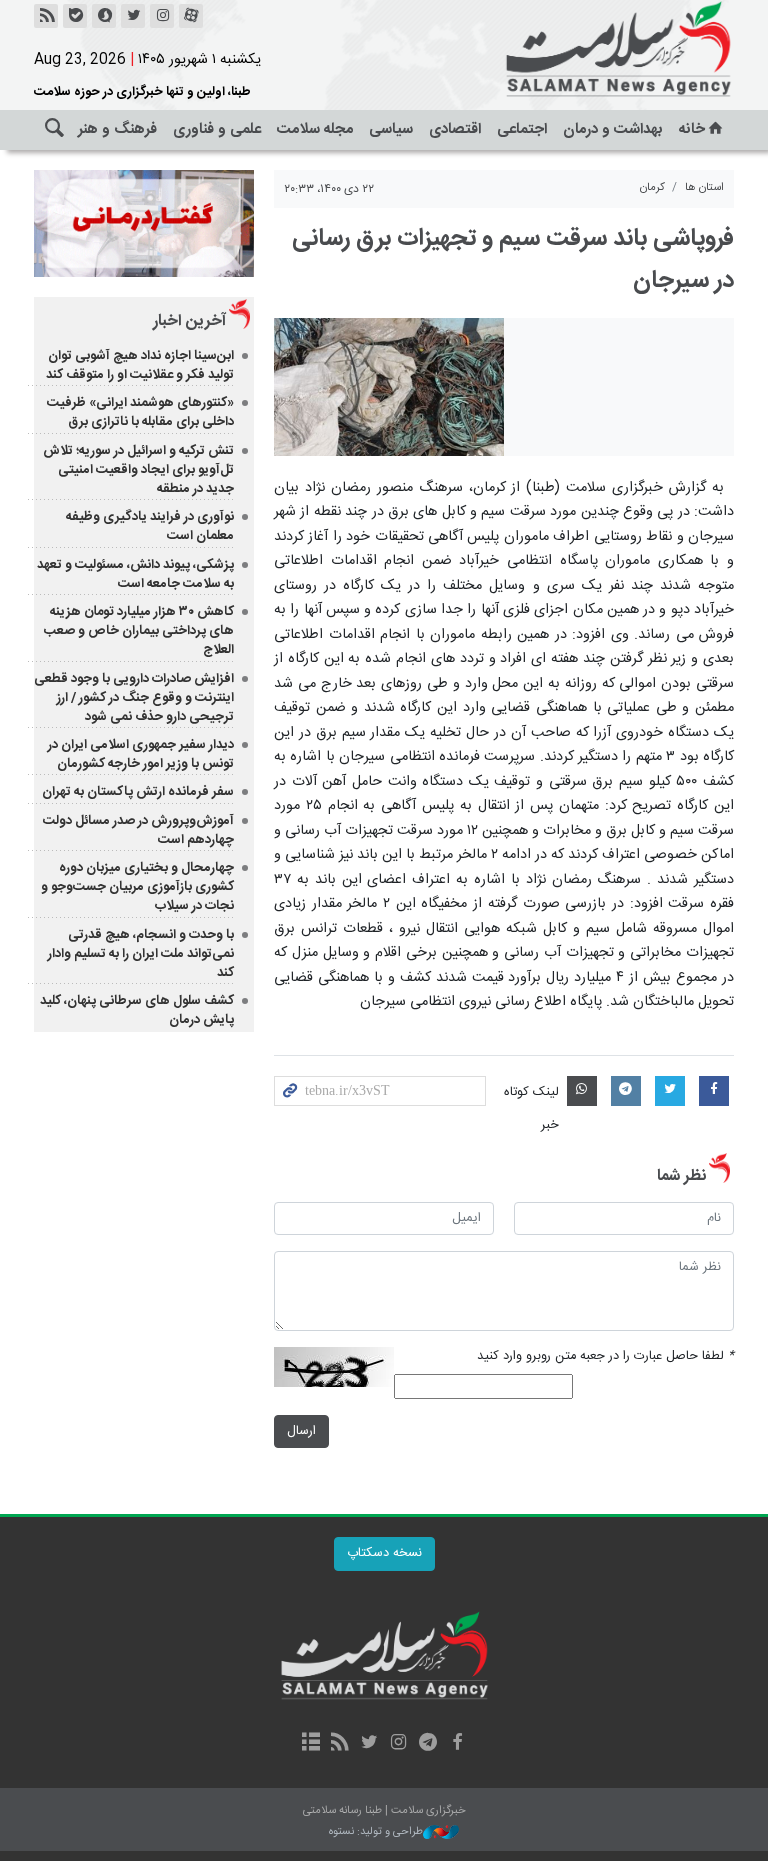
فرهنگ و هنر (117, 129)
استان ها (704, 187)
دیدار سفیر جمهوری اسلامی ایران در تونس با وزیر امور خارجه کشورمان (141, 754)
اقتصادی (455, 129)
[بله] (75, 16)
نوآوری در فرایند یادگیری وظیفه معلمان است (150, 526)
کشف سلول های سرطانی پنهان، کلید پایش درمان (137, 1010)
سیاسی (391, 129)
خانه (692, 129)
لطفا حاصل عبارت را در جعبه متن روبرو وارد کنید (605, 1356)
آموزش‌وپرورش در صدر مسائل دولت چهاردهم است (138, 830)
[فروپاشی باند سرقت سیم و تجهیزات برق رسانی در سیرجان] (389, 387)
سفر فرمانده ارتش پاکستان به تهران (138, 792)
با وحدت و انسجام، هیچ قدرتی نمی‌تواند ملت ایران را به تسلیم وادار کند (141, 954)
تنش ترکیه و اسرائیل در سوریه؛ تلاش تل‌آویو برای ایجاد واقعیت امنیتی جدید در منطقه (138, 470)
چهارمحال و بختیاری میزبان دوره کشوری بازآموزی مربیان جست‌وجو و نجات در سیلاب (137, 887)
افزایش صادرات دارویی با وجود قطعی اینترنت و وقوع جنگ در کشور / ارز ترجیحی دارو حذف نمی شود (134, 698)
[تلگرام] (427, 1744)
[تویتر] (133, 16)
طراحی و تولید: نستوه (376, 1832)
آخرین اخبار (189, 321)
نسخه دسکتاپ (384, 1553)
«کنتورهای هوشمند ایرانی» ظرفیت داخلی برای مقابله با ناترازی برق (140, 412)
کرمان (652, 187)
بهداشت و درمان (613, 129)
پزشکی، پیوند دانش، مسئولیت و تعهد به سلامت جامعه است (135, 574)
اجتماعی (522, 129)
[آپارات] (191, 16)
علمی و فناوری (217, 129)
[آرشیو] (310, 1744)
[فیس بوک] (456, 1744)
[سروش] (104, 16)
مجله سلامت (315, 129)
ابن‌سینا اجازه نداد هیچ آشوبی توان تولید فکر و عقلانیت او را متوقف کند (140, 365)
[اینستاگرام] (162, 16)
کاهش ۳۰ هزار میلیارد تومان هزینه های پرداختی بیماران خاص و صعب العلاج (139, 631)
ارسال (301, 1431)
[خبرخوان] (46, 16)
